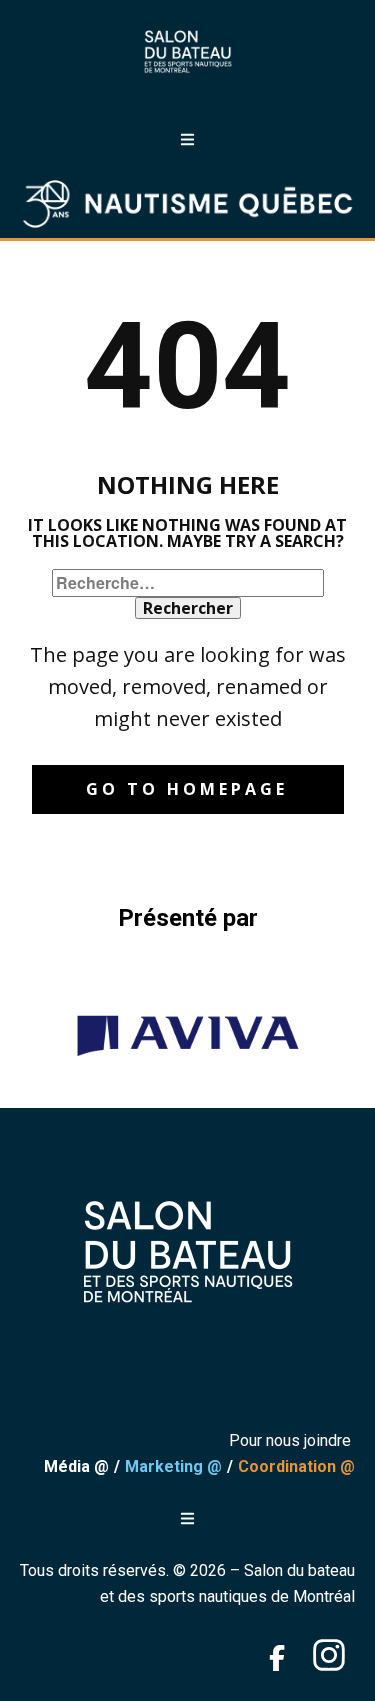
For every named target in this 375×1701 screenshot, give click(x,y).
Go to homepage (187, 789)
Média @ (76, 1466)
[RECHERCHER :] (188, 583)
